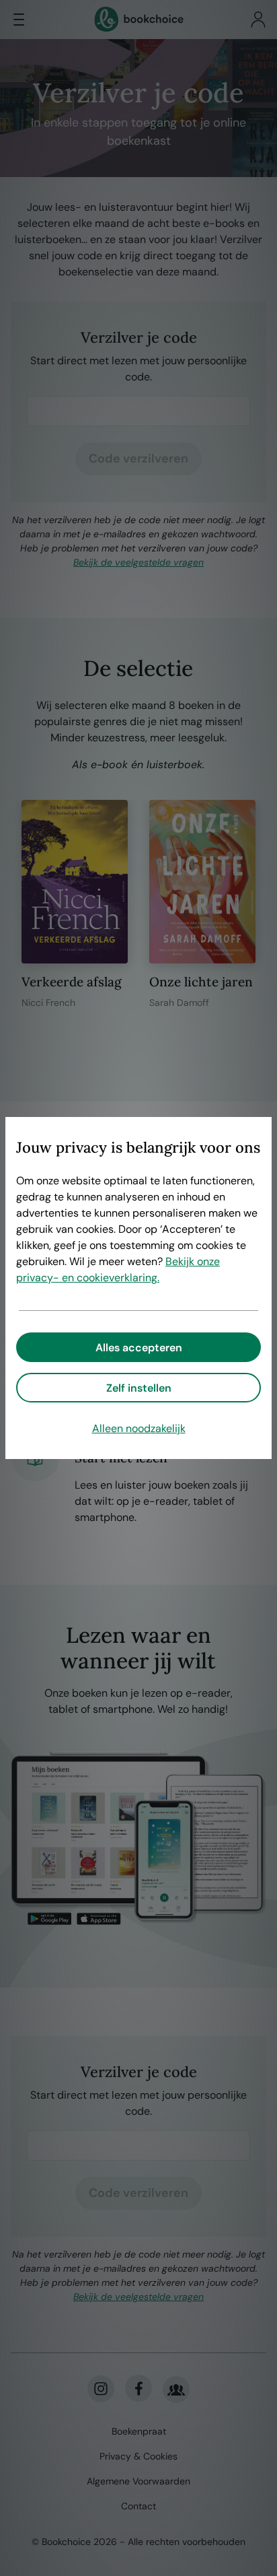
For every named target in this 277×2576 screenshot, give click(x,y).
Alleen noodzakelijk (139, 1428)
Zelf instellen (139, 1388)
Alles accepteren (139, 1348)
